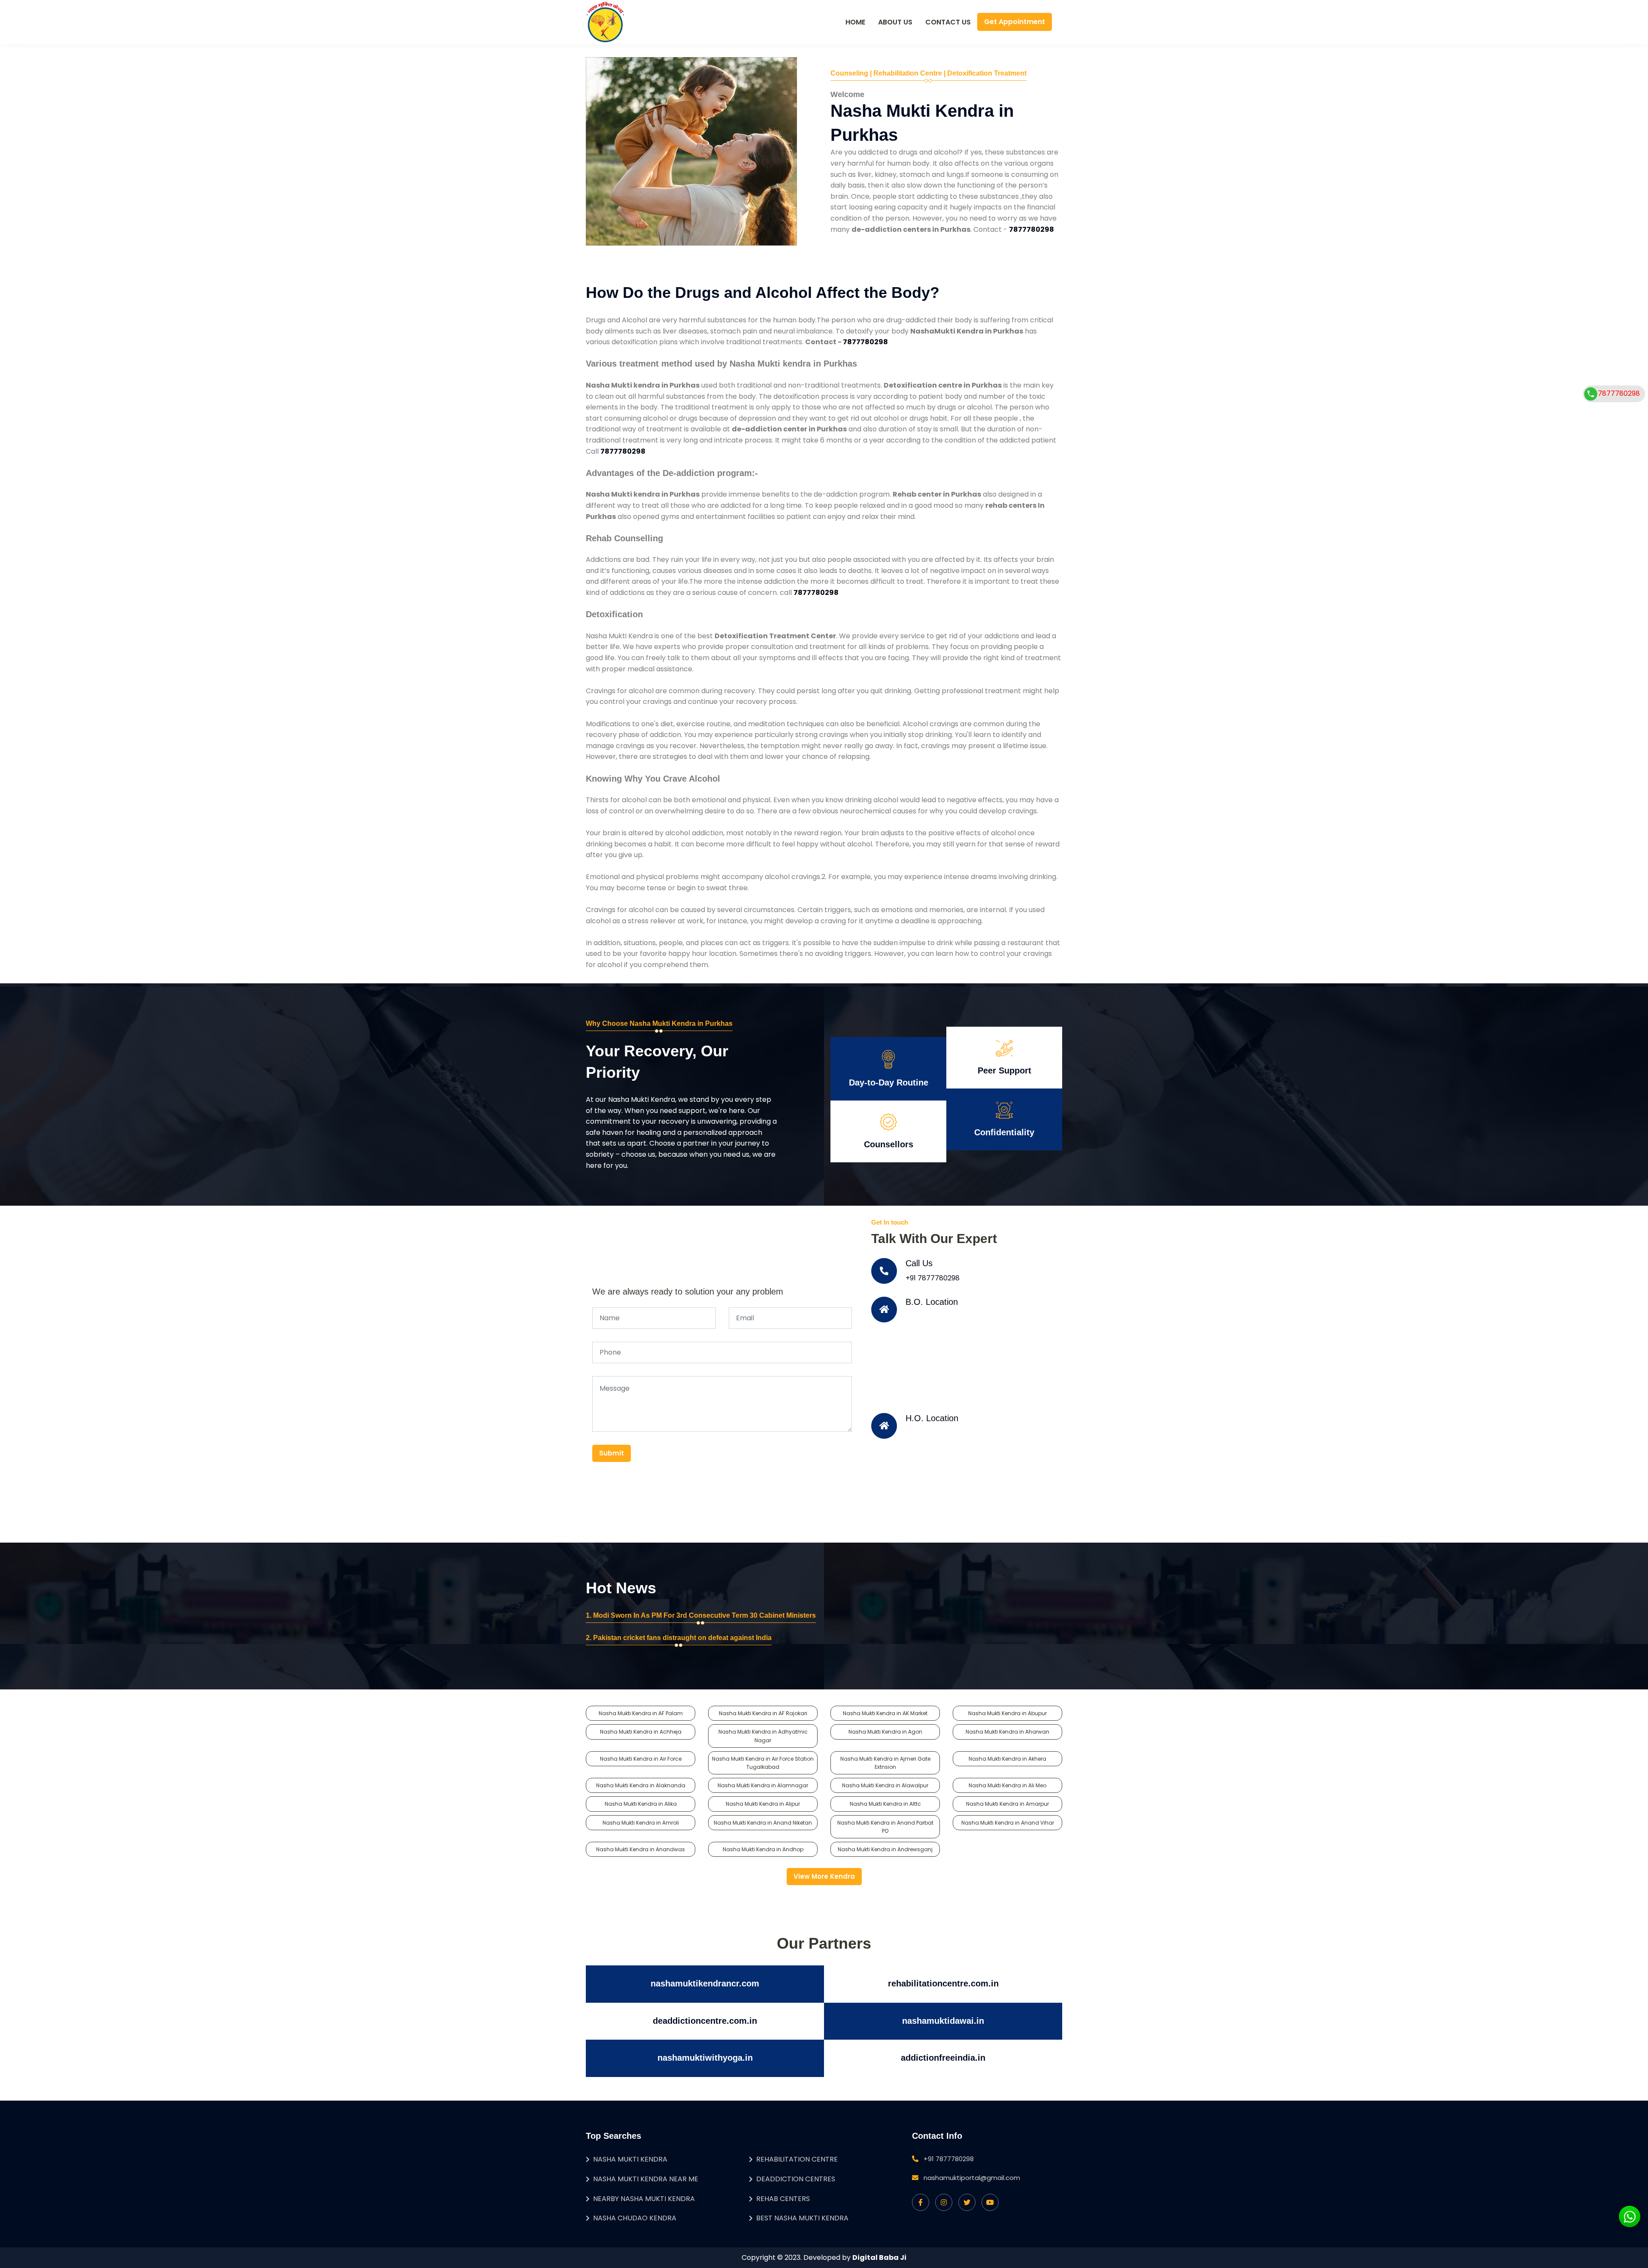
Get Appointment (1015, 22)
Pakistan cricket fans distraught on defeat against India (682, 1638)
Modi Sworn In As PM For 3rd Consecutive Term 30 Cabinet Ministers (704, 1615)
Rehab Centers (783, 2199)
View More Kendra (824, 1876)
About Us (895, 22)
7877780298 (1619, 393)
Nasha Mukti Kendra (630, 2159)
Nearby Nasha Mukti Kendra (644, 2199)
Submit (612, 1453)
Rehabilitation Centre (797, 2159)
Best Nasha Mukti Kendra (802, 2218)
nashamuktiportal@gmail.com (972, 2178)
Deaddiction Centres (796, 2179)
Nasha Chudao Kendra (635, 2218)
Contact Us (948, 22)
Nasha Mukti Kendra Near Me (646, 2179)
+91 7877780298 (933, 1278)
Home (855, 22)
